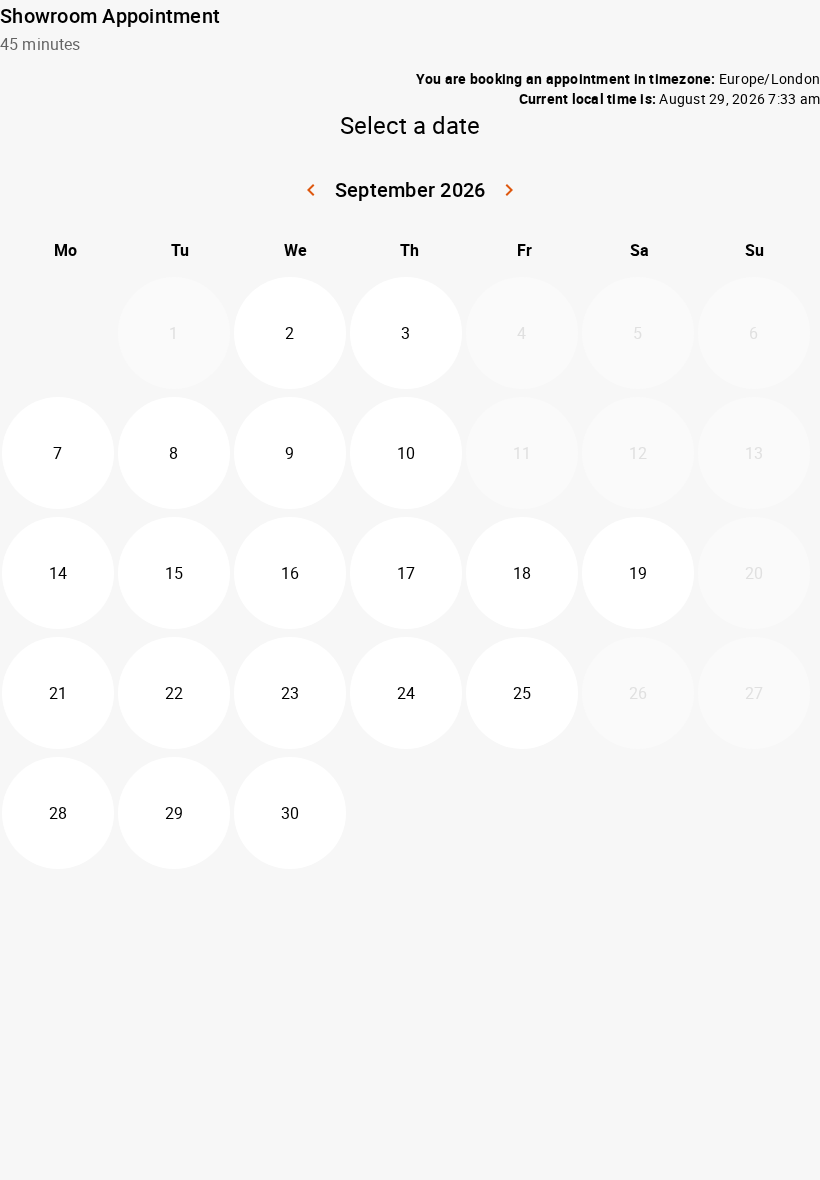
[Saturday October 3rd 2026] (638, 813)
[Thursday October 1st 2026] (406, 813)
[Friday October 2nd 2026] (522, 813)
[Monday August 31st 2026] (58, 333)
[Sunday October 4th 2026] (754, 813)
